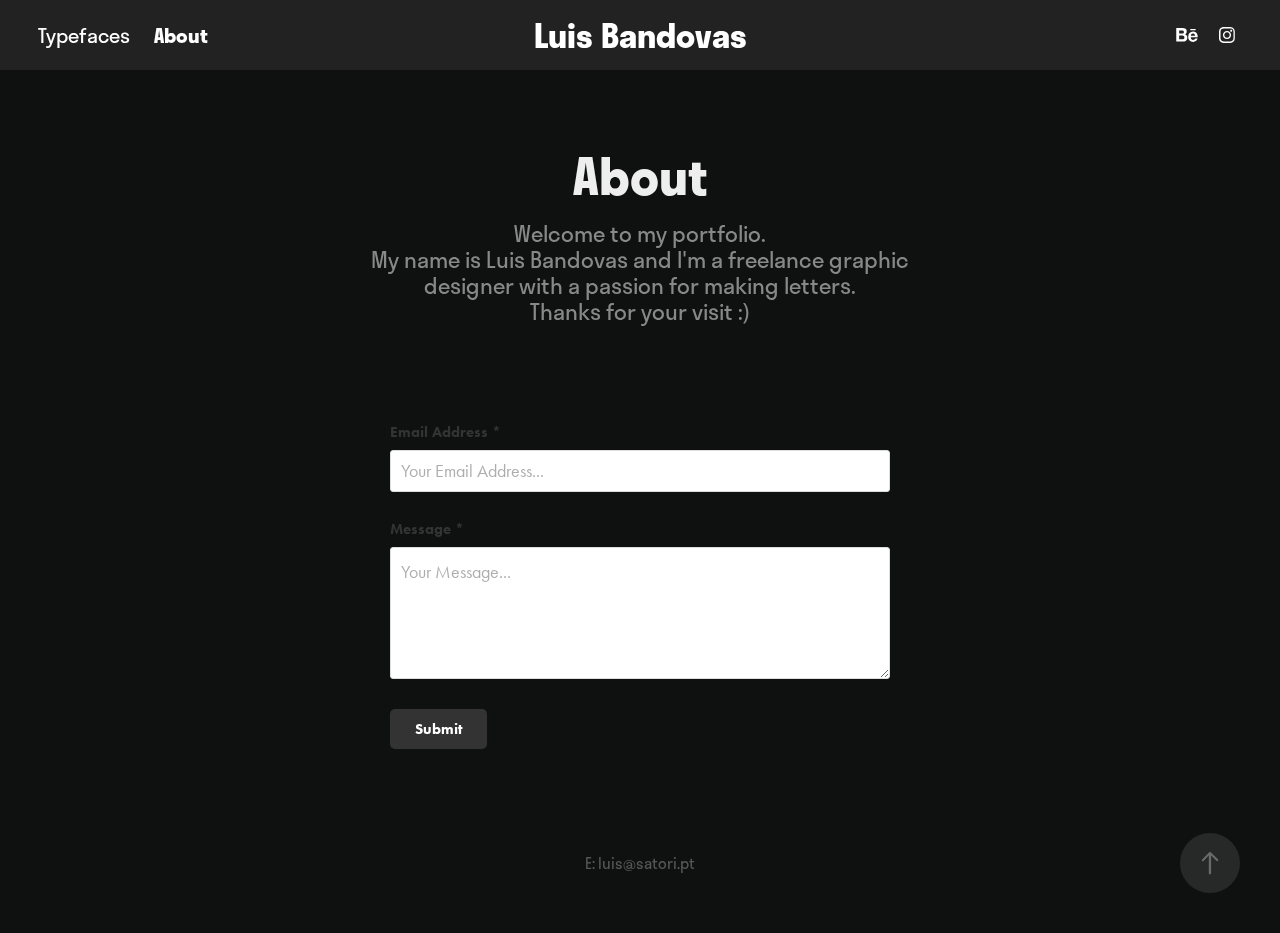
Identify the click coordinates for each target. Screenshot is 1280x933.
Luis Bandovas (640, 34)
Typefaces (84, 35)
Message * (427, 529)
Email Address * (445, 432)
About (181, 35)
